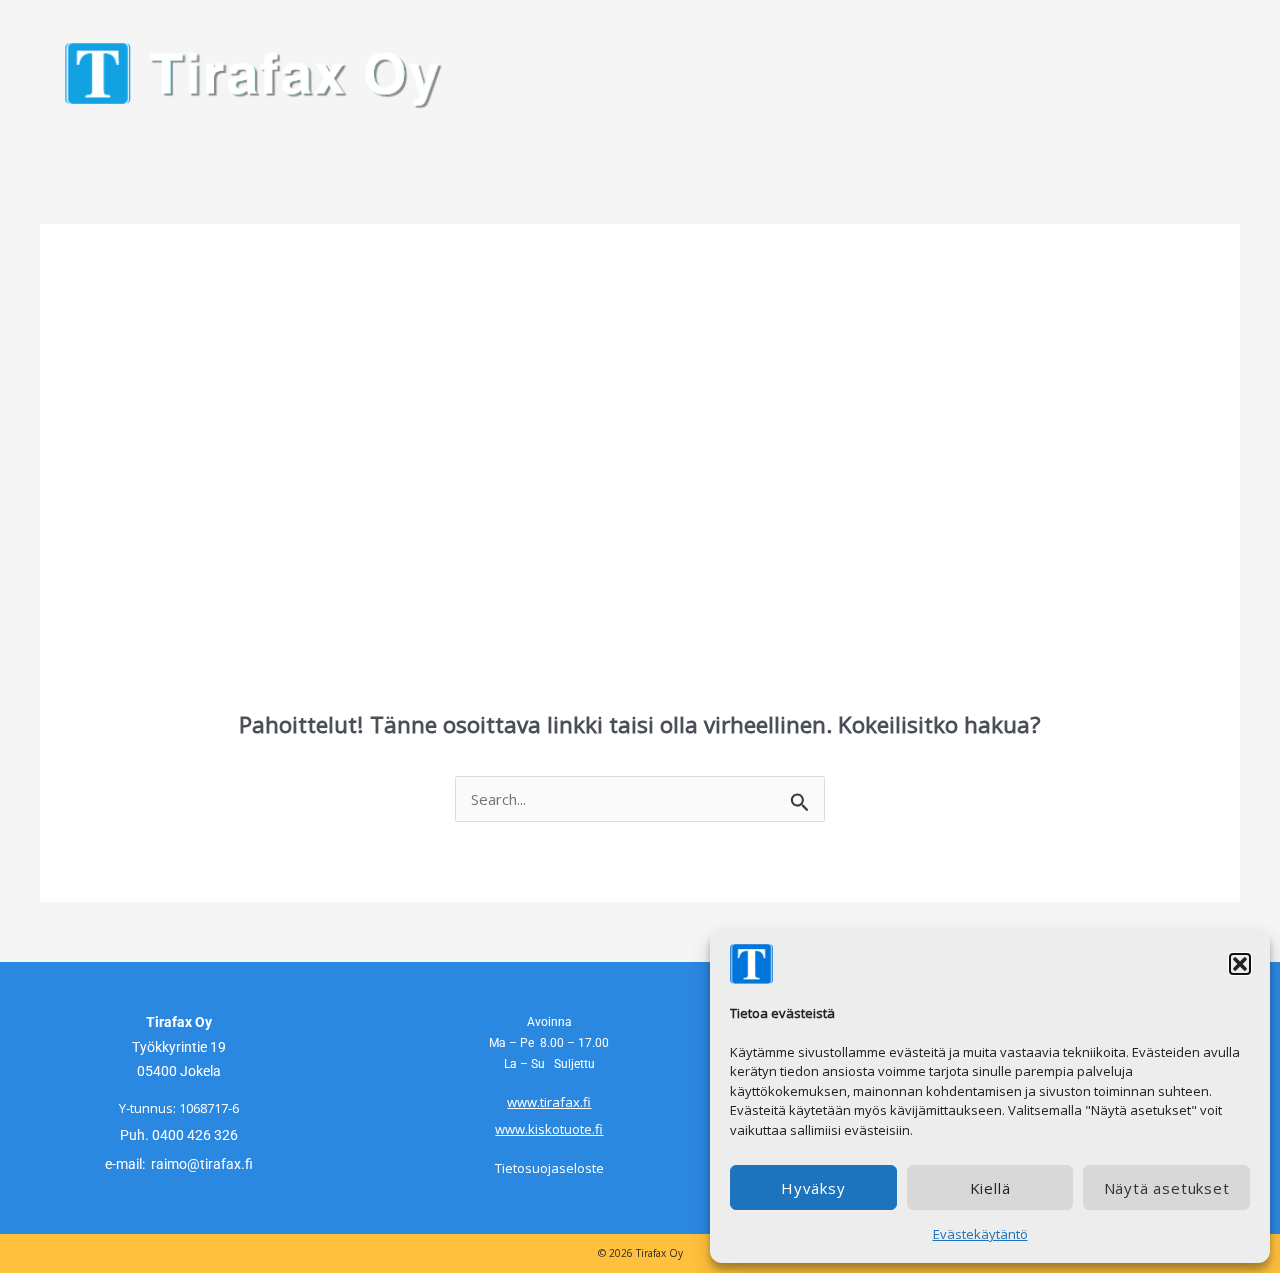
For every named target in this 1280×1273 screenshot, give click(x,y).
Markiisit (612, 148)
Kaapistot (490, 148)
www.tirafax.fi (549, 1102)
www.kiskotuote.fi (549, 1129)
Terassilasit (744, 148)
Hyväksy (813, 1188)
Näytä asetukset (1167, 1188)
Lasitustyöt (887, 148)
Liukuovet (216, 148)
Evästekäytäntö (980, 1234)
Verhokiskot (353, 148)
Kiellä (990, 1188)
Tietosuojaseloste (549, 1168)
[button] (1240, 964)
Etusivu (101, 148)
